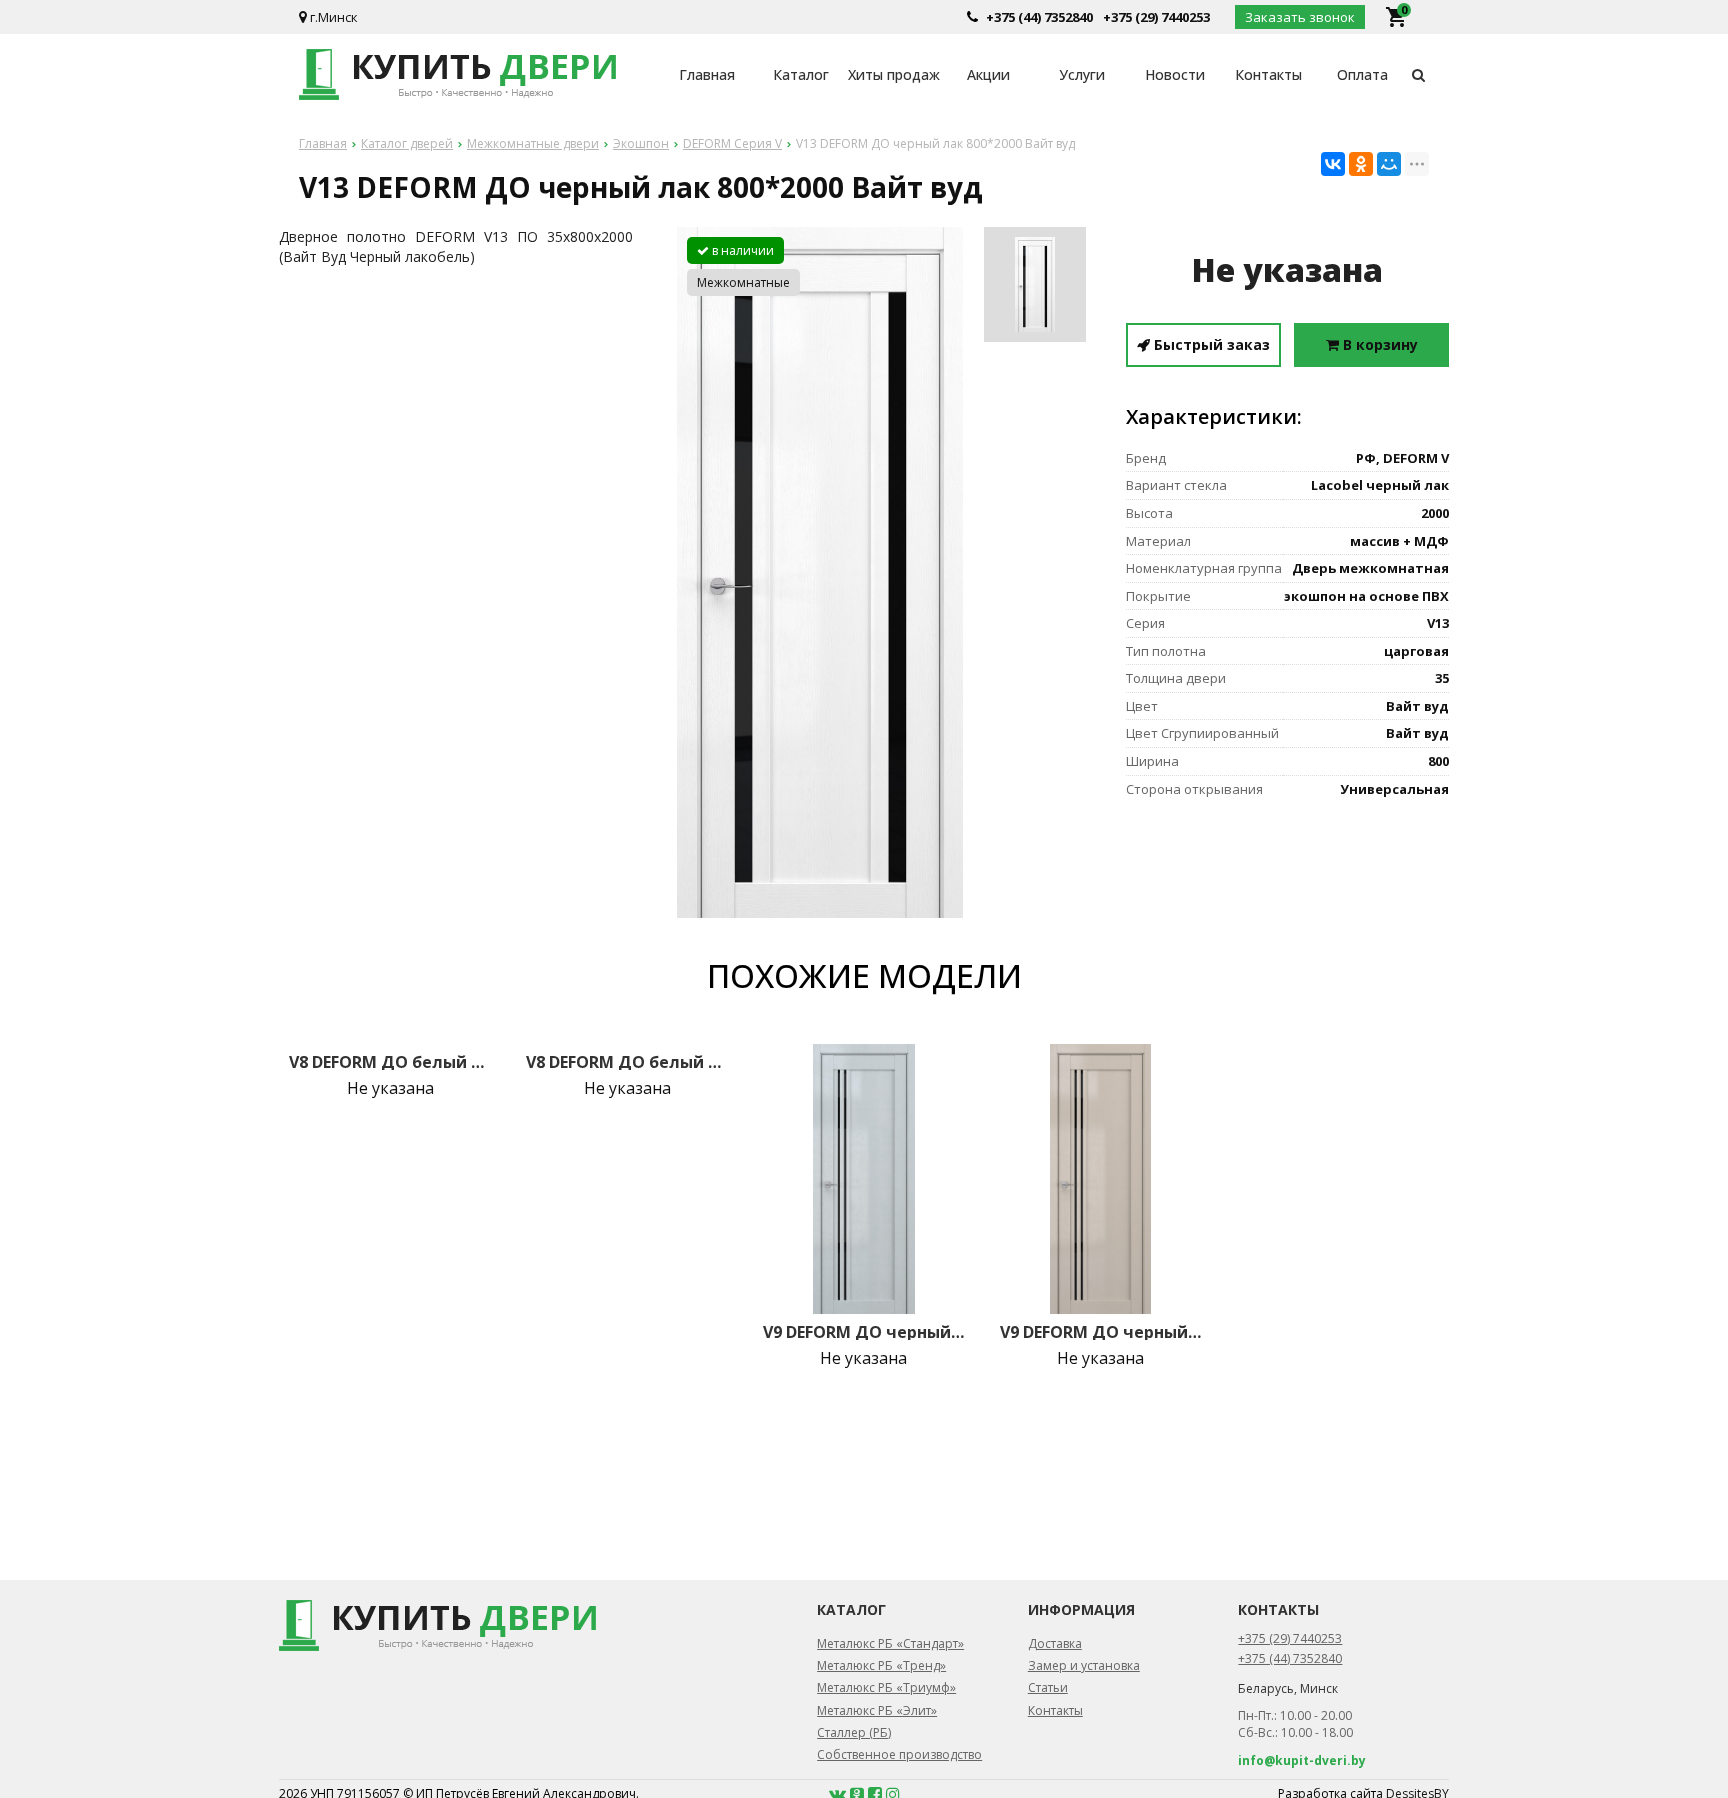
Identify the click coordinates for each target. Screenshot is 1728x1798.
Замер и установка (1084, 1665)
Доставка (1055, 1643)
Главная (707, 74)
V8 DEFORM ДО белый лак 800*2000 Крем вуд (627, 1062)
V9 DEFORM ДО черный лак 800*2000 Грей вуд (864, 1332)
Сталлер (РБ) (854, 1732)
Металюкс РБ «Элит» (877, 1710)
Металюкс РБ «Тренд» (881, 1665)
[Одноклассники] (1361, 164)
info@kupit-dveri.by (1302, 1760)
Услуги (1082, 74)
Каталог (801, 74)
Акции (988, 74)
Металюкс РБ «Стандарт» (890, 1643)
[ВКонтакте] (1333, 164)
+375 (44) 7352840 (1039, 17)
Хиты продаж (894, 74)
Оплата (1362, 74)
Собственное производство (899, 1754)
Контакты (1268, 74)
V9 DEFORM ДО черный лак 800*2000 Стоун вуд (1101, 1332)
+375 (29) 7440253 (1156, 17)
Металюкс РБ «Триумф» (886, 1687)
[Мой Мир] (1389, 164)
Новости (1175, 74)
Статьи (1048, 1687)
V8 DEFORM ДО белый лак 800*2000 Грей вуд (390, 1062)
